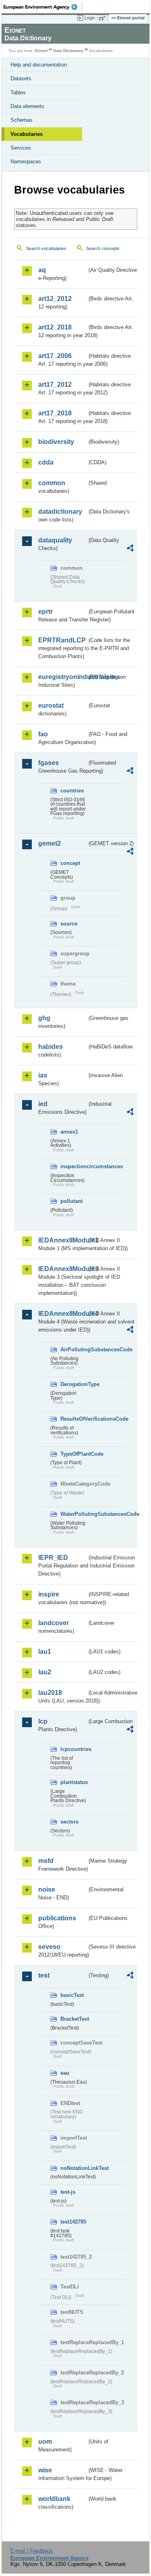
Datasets (21, 78)
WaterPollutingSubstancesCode (74, 1514)
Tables (18, 93)
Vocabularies (27, 134)
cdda (46, 462)
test (44, 1975)
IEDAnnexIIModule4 (63, 1314)
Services (21, 148)
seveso (49, 1947)
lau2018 (50, 1693)
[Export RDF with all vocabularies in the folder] (130, 549)
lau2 (45, 1672)
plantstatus (74, 1782)
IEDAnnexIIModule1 (63, 1240)
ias (43, 1075)
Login (90, 18)
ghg (44, 1018)
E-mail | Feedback (32, 2551)
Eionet (41, 51)
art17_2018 (55, 413)
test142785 (73, 2222)
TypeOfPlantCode (74, 1454)
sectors (69, 1822)
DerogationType (74, 1384)
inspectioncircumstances (74, 1166)
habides (51, 1047)
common (52, 483)
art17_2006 (55, 356)
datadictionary (60, 512)
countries (72, 791)
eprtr (46, 612)
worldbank (54, 2499)
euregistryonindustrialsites (63, 677)
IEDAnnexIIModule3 (63, 1269)
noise (47, 1889)
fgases (49, 763)
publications (57, 1918)
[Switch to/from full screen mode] (103, 18)
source (69, 924)
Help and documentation (39, 65)
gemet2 (50, 843)
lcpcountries (74, 1749)
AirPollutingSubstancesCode (74, 1349)
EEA (43, 7)
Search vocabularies (46, 248)
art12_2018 (55, 327)
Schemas (22, 120)
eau (65, 2073)
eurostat (51, 705)
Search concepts (103, 248)
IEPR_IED (53, 1558)
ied (43, 1104)
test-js (68, 2192)
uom (45, 2442)
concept (70, 863)
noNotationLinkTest (74, 2168)
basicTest (72, 1995)
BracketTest (74, 2019)
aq (42, 270)
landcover (54, 1623)
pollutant (71, 1201)
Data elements (27, 106)
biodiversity (56, 442)
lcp (43, 1721)
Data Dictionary (68, 51)
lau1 (45, 1652)
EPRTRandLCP (62, 640)
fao (43, 734)
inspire (49, 1594)
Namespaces (26, 162)
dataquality (55, 540)
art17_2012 (55, 385)
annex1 (69, 1132)
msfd (46, 1861)
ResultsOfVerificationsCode (74, 1419)
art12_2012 (55, 299)
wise (45, 2470)
